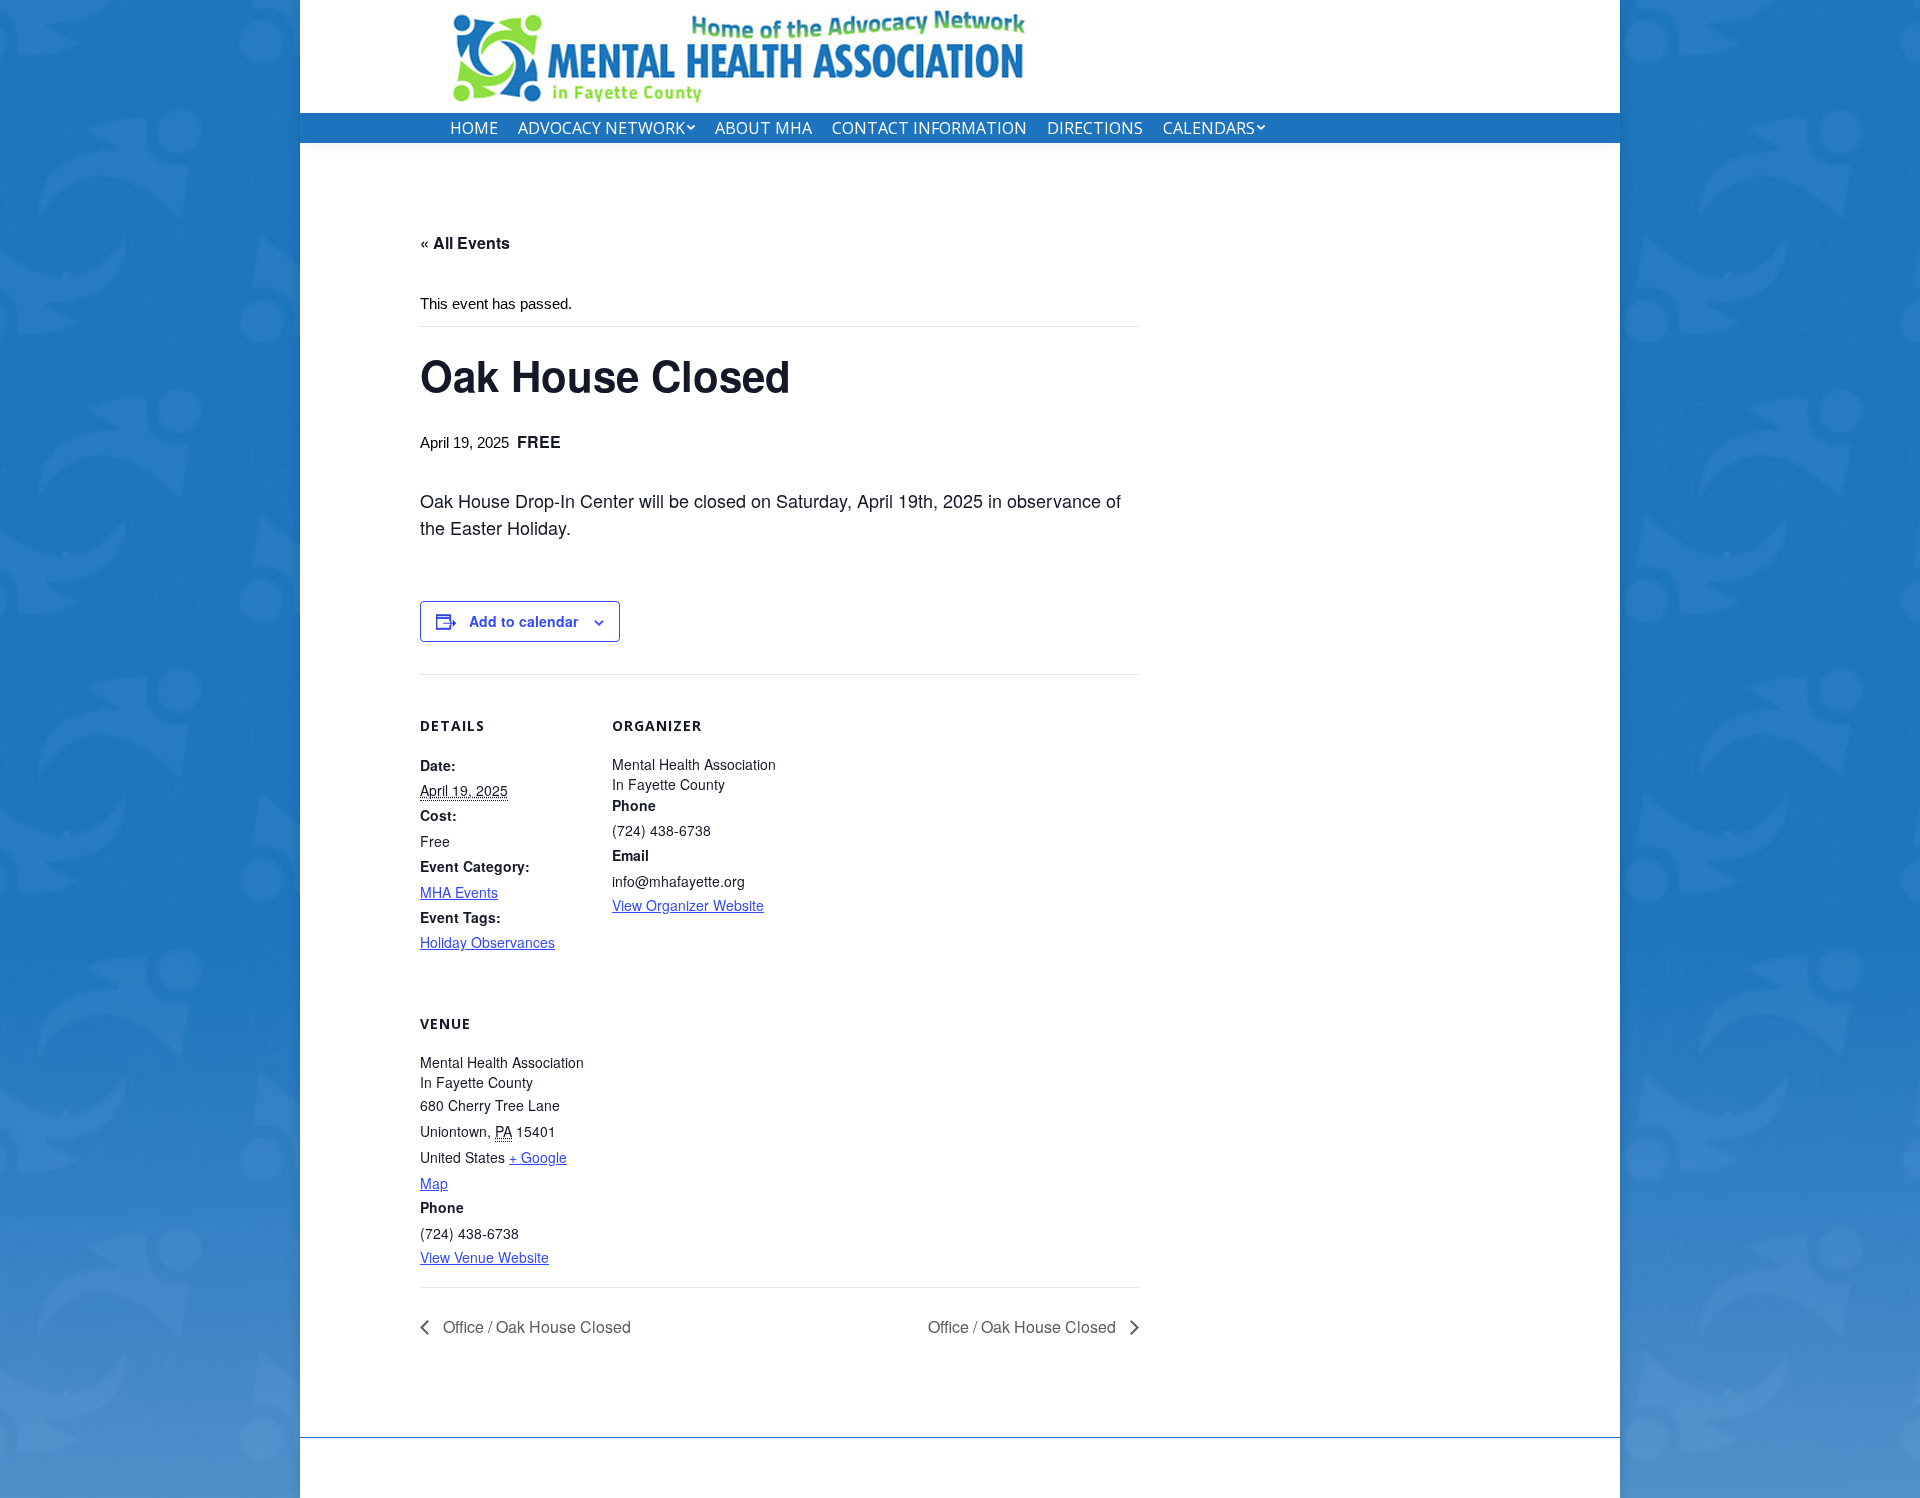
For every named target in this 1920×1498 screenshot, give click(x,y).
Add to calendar (523, 621)
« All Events (465, 242)
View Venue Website (484, 1257)
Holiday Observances (487, 942)
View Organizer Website (688, 905)
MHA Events (459, 892)
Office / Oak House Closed (535, 1326)
